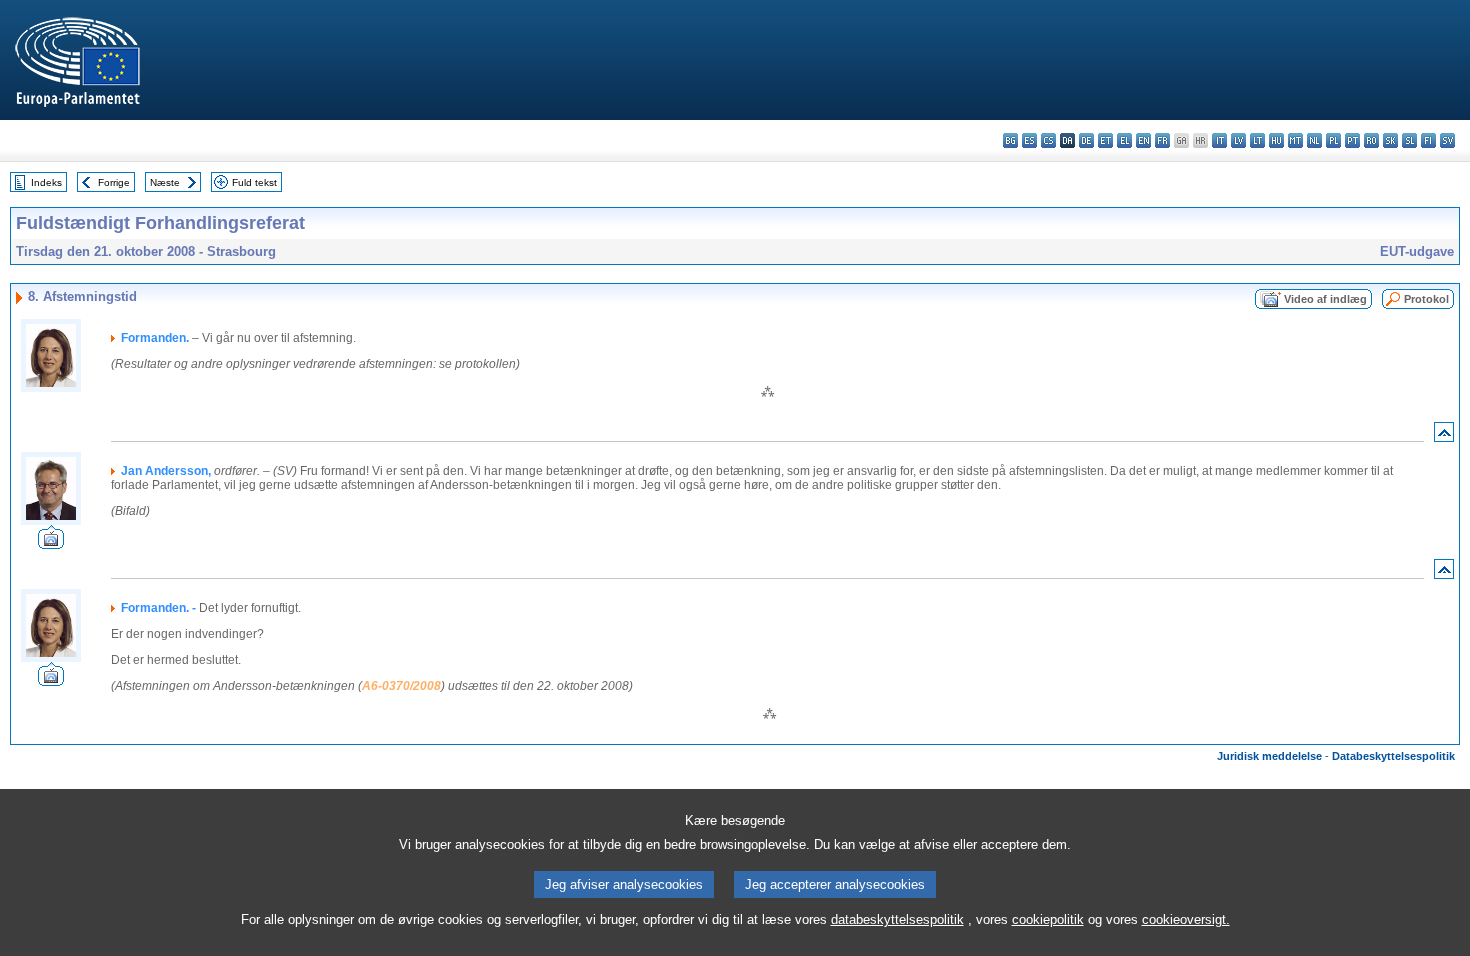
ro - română (1371, 140)
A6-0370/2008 (401, 686)
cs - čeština (1048, 140)
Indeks (46, 182)
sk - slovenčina (1390, 140)
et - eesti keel (1105, 140)
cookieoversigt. (1186, 919)
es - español (1029, 140)
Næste (165, 182)
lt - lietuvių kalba (1257, 140)
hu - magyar (1276, 140)
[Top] (1444, 436)
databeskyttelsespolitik (897, 919)
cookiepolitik (1048, 919)
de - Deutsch (1086, 140)
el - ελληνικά (1124, 140)
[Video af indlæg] (51, 543)
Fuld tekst (254, 182)
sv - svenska (1447, 140)
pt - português (1352, 140)
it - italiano (1219, 140)
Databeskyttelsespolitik (1393, 756)
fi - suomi (1428, 140)
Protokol (1426, 299)
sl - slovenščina (1409, 140)
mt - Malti (1295, 140)
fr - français (1162, 140)
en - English (1143, 140)
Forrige (114, 182)
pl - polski (1333, 140)
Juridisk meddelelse (1269, 756)
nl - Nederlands (1314, 140)
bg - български (1010, 140)
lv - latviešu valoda (1238, 140)
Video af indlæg (1325, 299)
